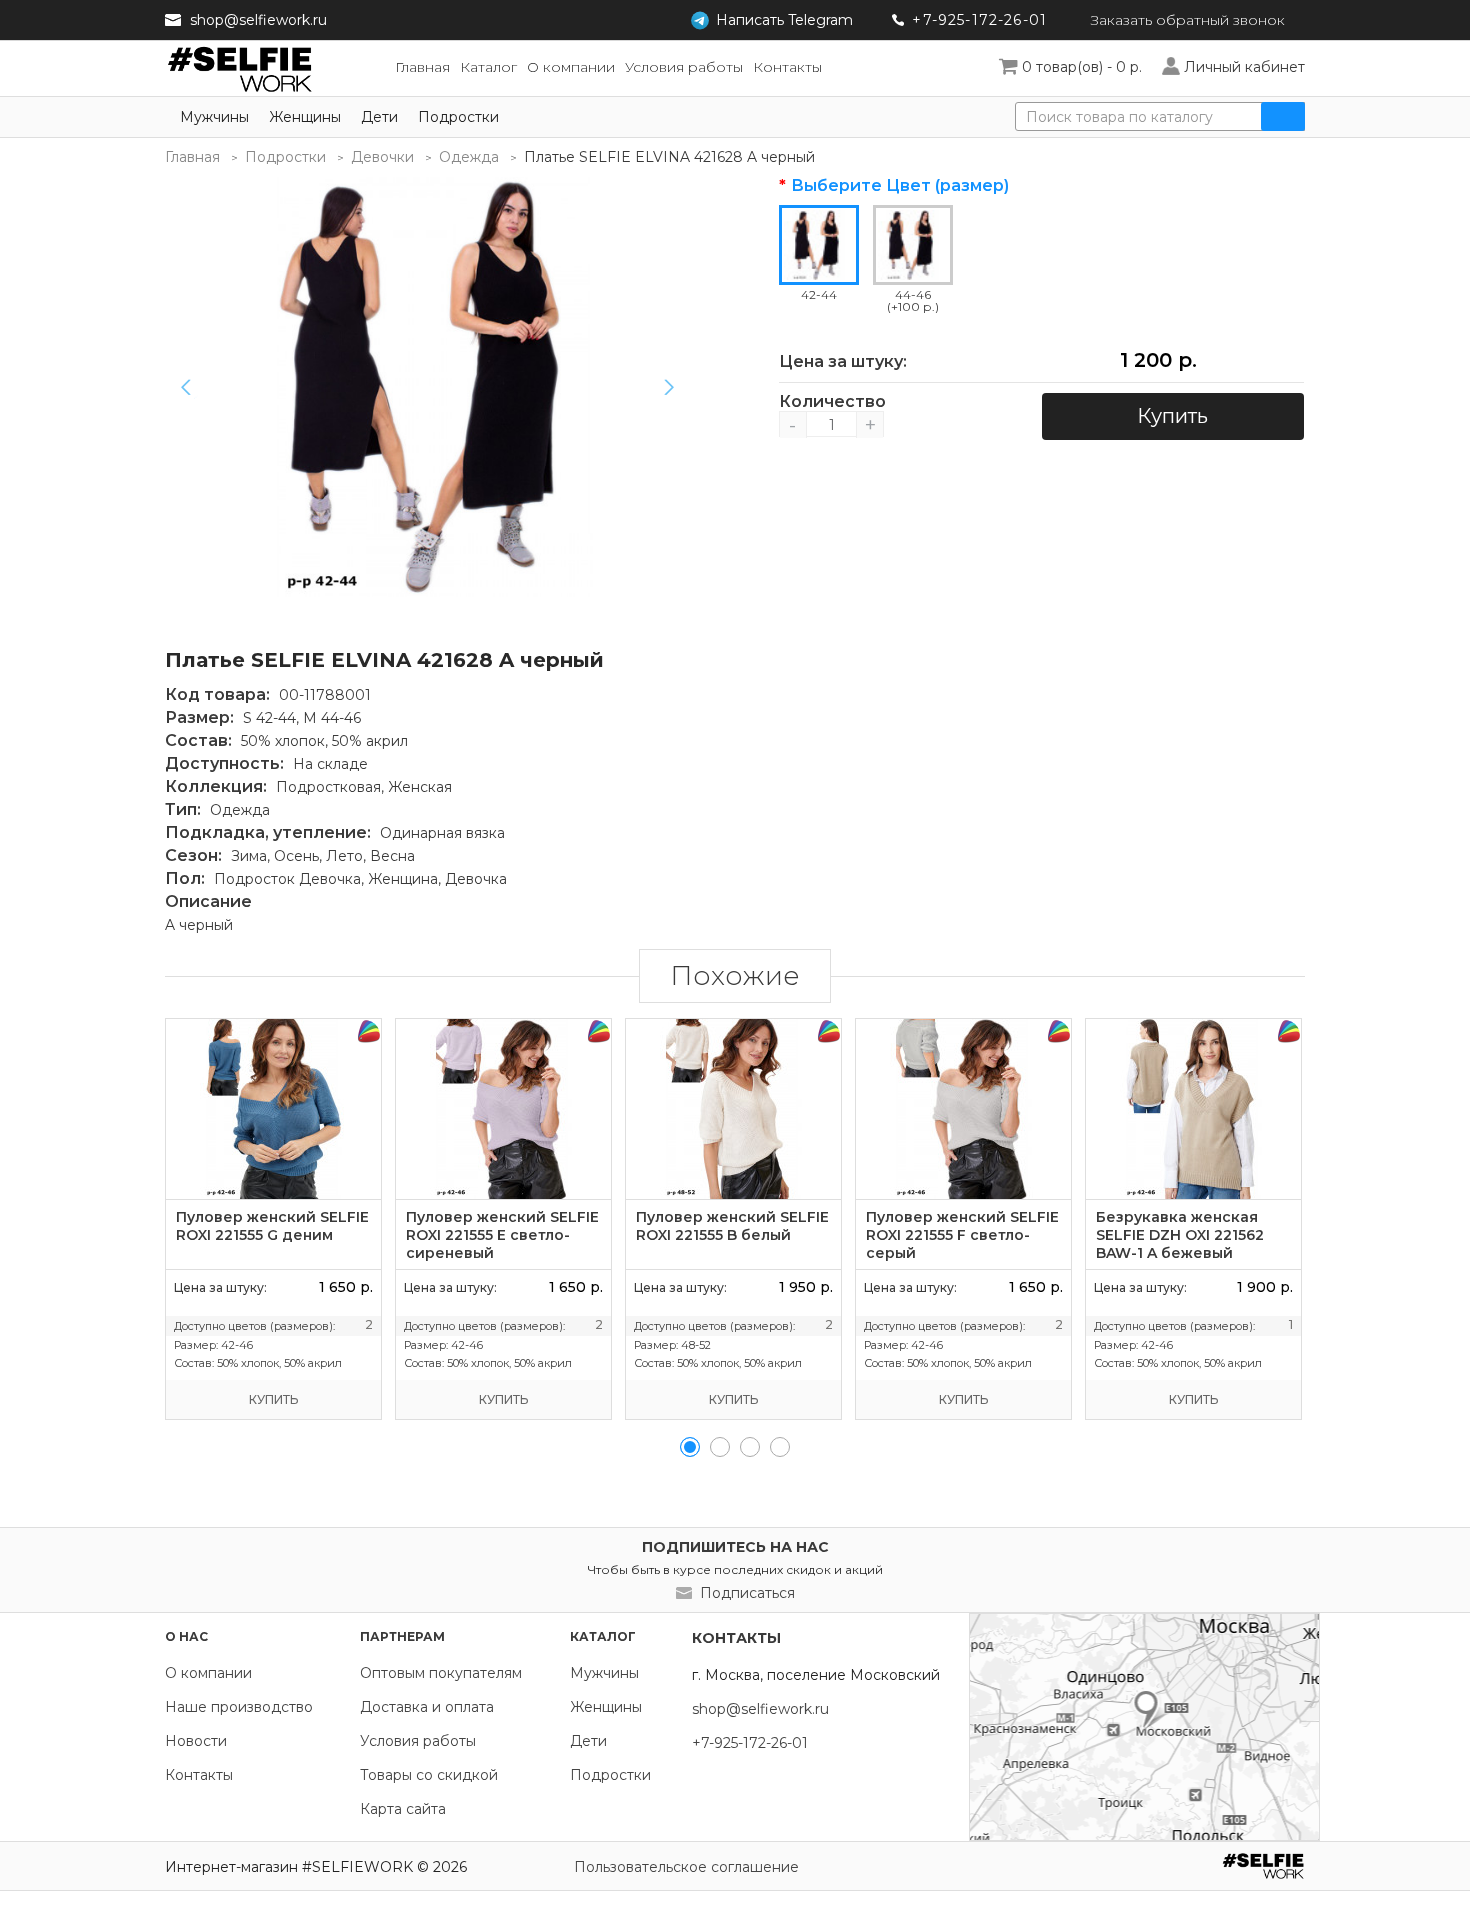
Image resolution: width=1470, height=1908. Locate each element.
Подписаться (747, 1593)
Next (669, 387)
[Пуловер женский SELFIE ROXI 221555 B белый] (733, 1109)
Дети (379, 117)
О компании (208, 1673)
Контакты (199, 1775)
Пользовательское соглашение (686, 1867)
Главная (192, 157)
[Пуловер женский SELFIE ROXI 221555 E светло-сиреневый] (503, 1109)
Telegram (784, 20)
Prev (186, 387)
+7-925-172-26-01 (979, 20)
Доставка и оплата (427, 1707)
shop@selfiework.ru (258, 20)
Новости (196, 1741)
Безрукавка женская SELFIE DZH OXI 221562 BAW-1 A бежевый (1180, 1235)
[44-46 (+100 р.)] (913, 245)
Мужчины (214, 117)
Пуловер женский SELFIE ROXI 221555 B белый (732, 1226)
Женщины (305, 117)
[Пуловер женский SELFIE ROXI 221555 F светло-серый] (963, 1109)
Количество (831, 402)
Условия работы (418, 1741)
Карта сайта (403, 1809)
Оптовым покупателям (441, 1673)
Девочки (382, 157)
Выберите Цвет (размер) (900, 186)
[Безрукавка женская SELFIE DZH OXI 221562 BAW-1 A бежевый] (1193, 1109)
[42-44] (435, 387)
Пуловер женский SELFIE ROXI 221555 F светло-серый (962, 1235)
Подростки (458, 117)
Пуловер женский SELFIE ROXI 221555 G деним (272, 1226)
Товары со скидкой (429, 1775)
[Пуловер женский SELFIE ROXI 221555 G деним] (273, 1109)
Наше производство (239, 1707)
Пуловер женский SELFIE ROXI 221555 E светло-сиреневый (502, 1235)
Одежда (469, 157)
